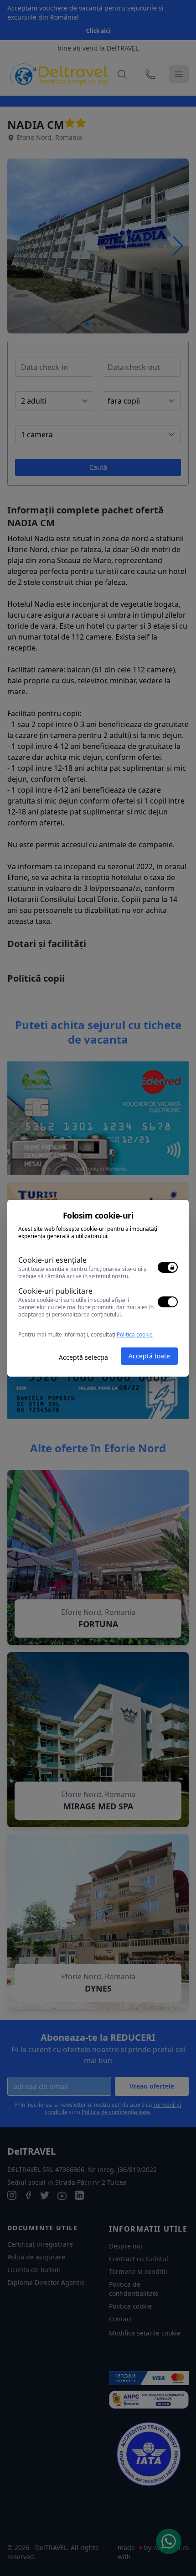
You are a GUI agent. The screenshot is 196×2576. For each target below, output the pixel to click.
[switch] (168, 1267)
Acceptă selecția (83, 1357)
